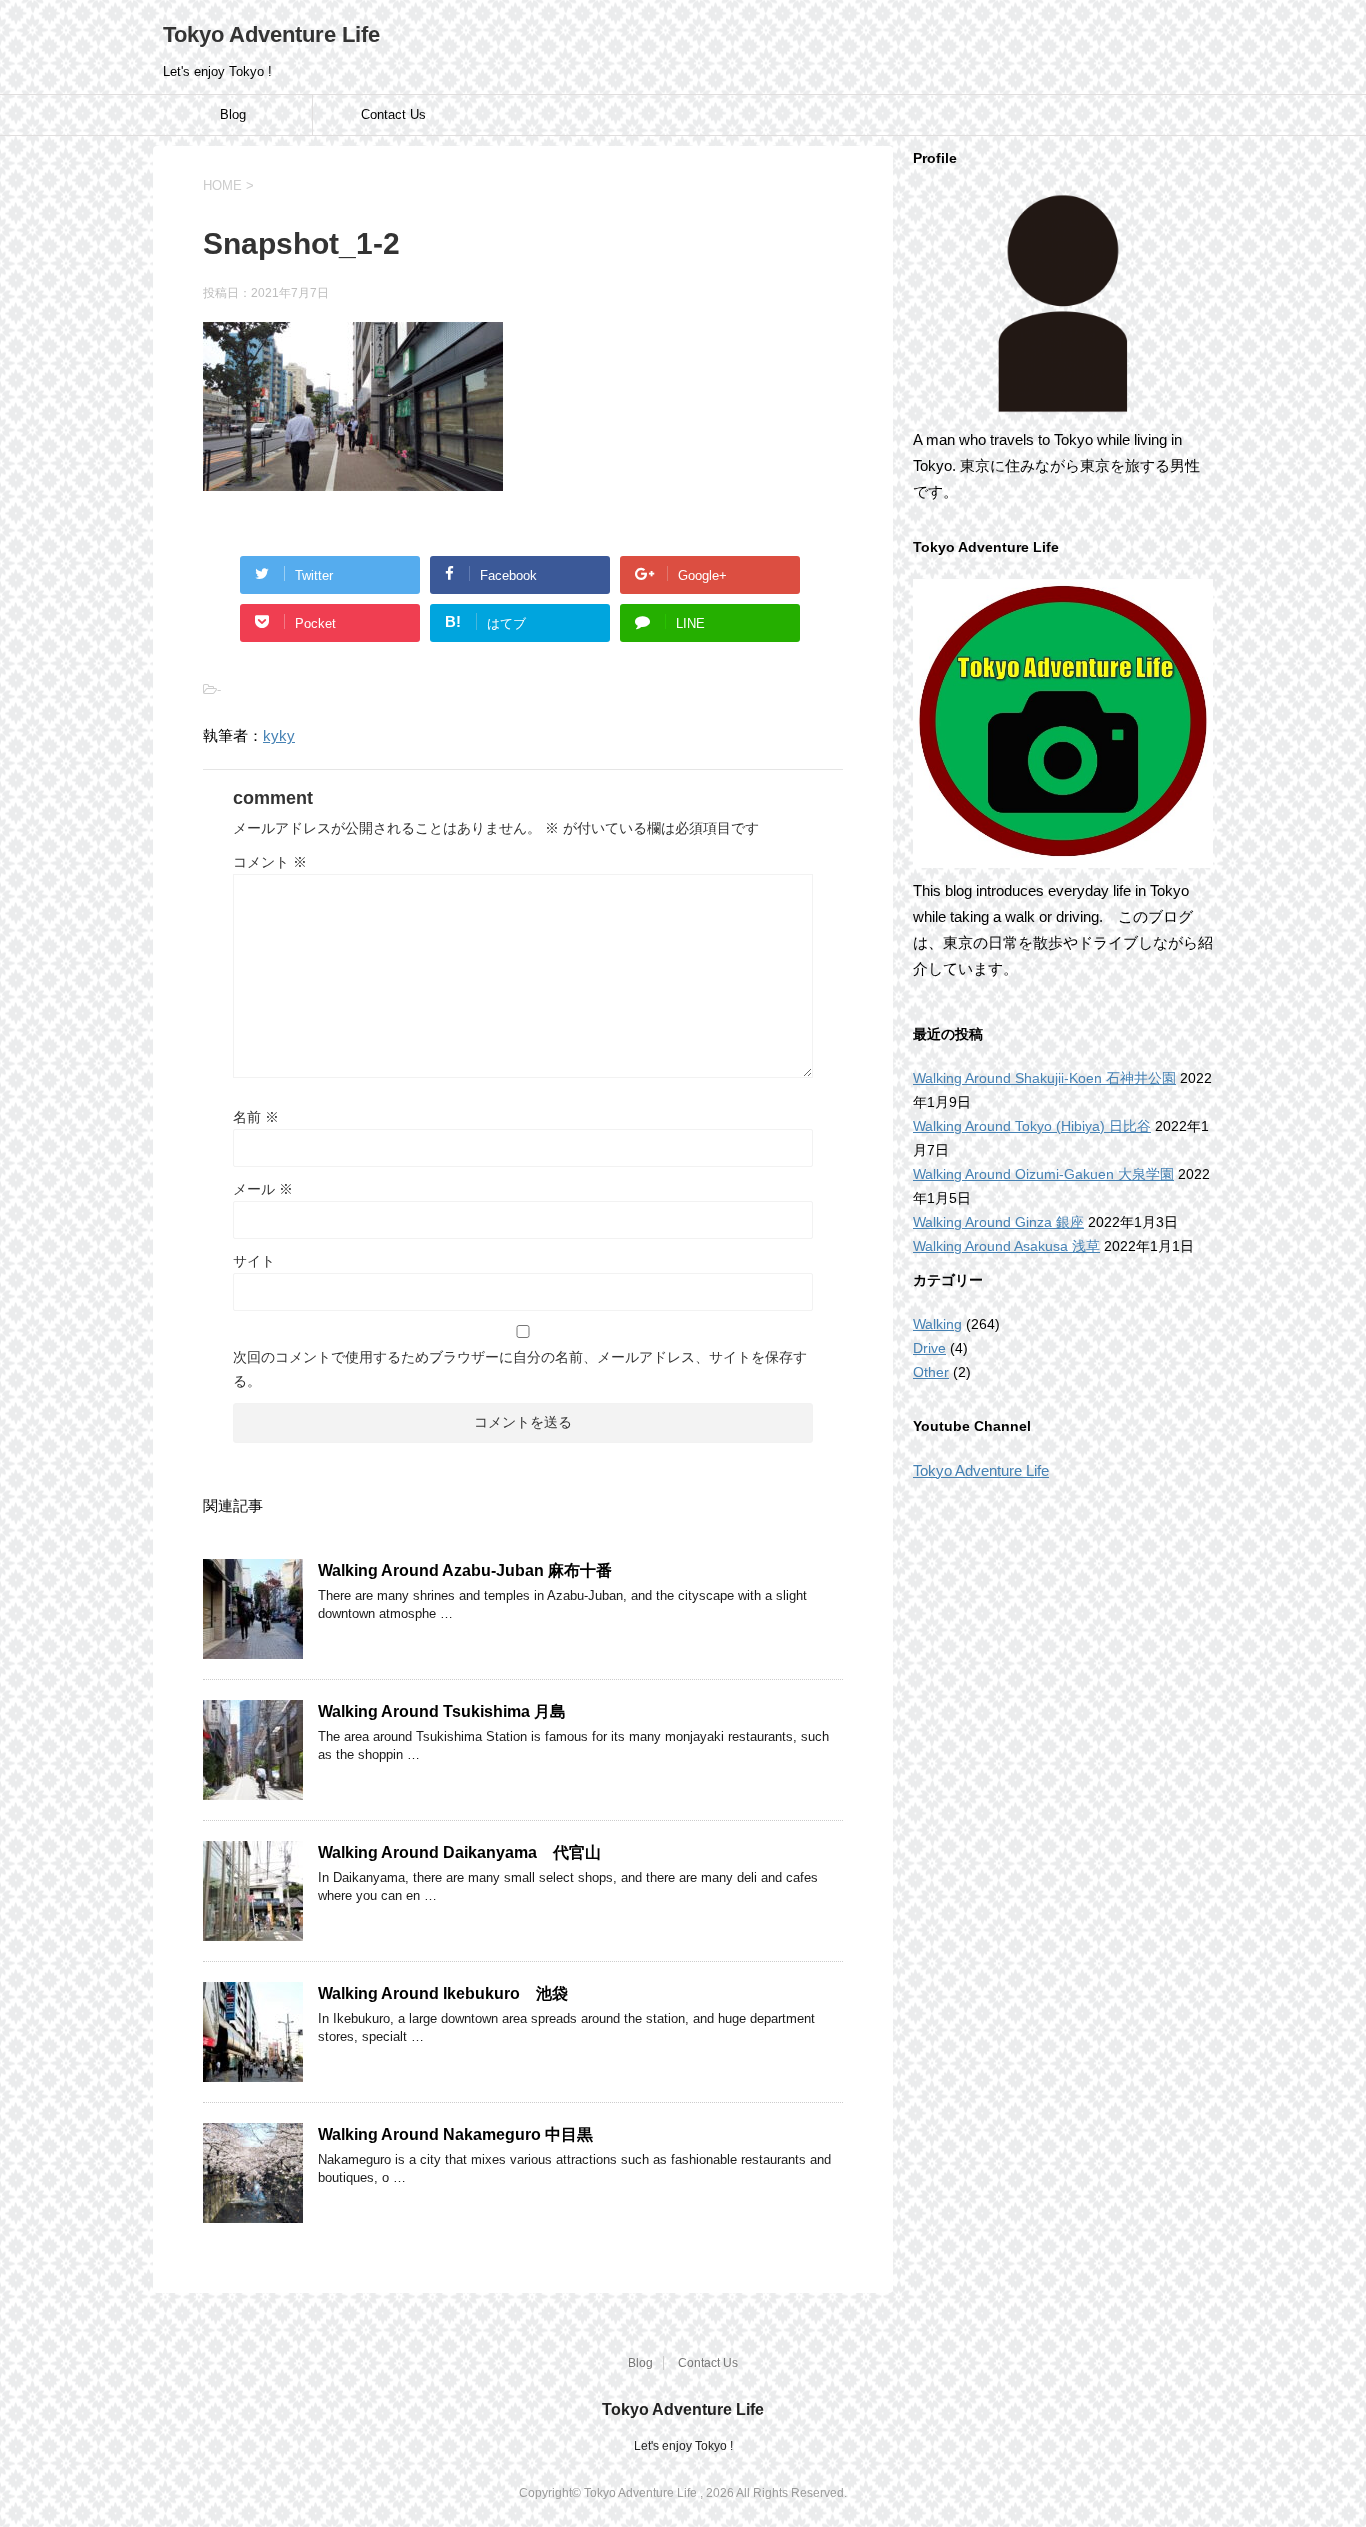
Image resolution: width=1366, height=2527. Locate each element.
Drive (929, 1348)
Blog (233, 114)
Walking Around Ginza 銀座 (998, 1222)
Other (931, 1372)
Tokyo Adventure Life (271, 34)
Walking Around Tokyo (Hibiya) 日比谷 (1032, 1126)
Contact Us (393, 114)
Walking (937, 1324)
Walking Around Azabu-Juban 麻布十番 (465, 1570)
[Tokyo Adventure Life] (1063, 303)
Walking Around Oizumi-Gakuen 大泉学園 (1043, 1174)
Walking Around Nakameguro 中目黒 (455, 2134)
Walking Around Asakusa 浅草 (1006, 1246)
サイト (254, 1261)
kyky (279, 735)
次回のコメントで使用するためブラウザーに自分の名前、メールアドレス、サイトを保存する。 (520, 1369)
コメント (270, 862)
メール (263, 1189)
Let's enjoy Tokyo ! (683, 2446)
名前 (256, 1117)
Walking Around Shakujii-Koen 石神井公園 (1044, 1078)
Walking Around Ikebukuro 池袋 (443, 1993)
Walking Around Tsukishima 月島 (442, 1711)
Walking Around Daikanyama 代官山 (459, 1852)
